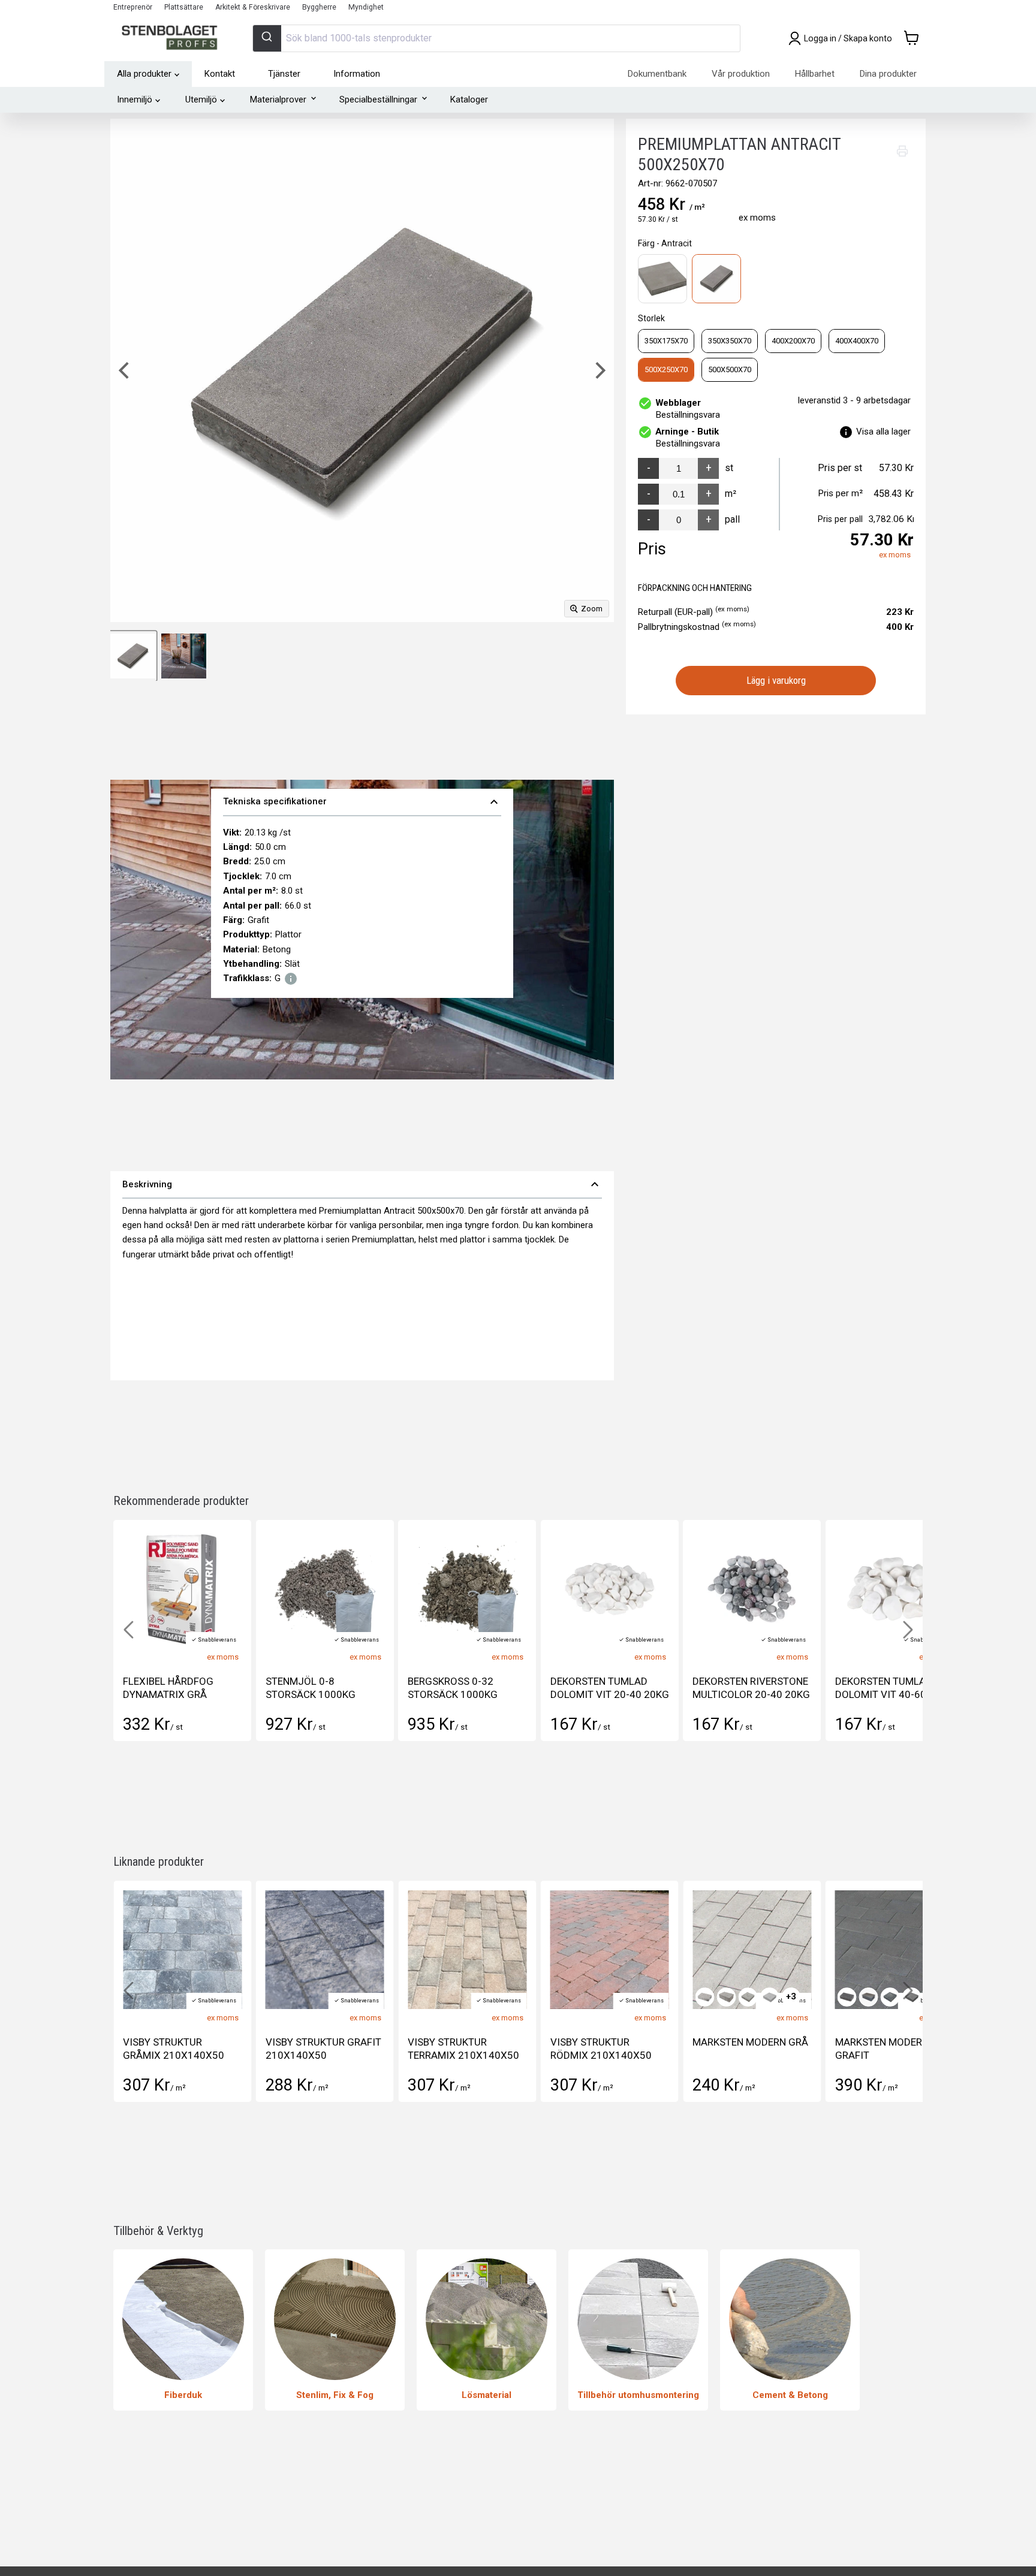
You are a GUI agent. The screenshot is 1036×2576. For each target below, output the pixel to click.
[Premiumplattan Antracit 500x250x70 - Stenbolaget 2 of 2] (184, 656)
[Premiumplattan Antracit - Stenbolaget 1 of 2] (133, 656)
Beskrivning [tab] (362, 1184)
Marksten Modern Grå (608, 2042)
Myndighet (366, 7)
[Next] (599, 370)
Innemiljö (135, 99)
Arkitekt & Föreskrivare (253, 7)
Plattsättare (184, 7)
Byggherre (319, 7)
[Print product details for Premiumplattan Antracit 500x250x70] (902, 151)
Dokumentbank (657, 74)
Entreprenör (133, 7)
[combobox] (496, 38)
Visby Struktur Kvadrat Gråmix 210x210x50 (877, 2055)
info (291, 979)
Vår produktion (741, 74)
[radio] (662, 279)
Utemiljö (201, 99)
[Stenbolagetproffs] (172, 38)
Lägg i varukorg (776, 680)
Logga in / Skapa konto (848, 38)
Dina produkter (888, 74)
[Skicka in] (267, 38)
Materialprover (278, 99)
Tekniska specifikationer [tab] (362, 802)
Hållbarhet (815, 74)
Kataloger (469, 99)
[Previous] (125, 370)
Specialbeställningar (378, 99)
